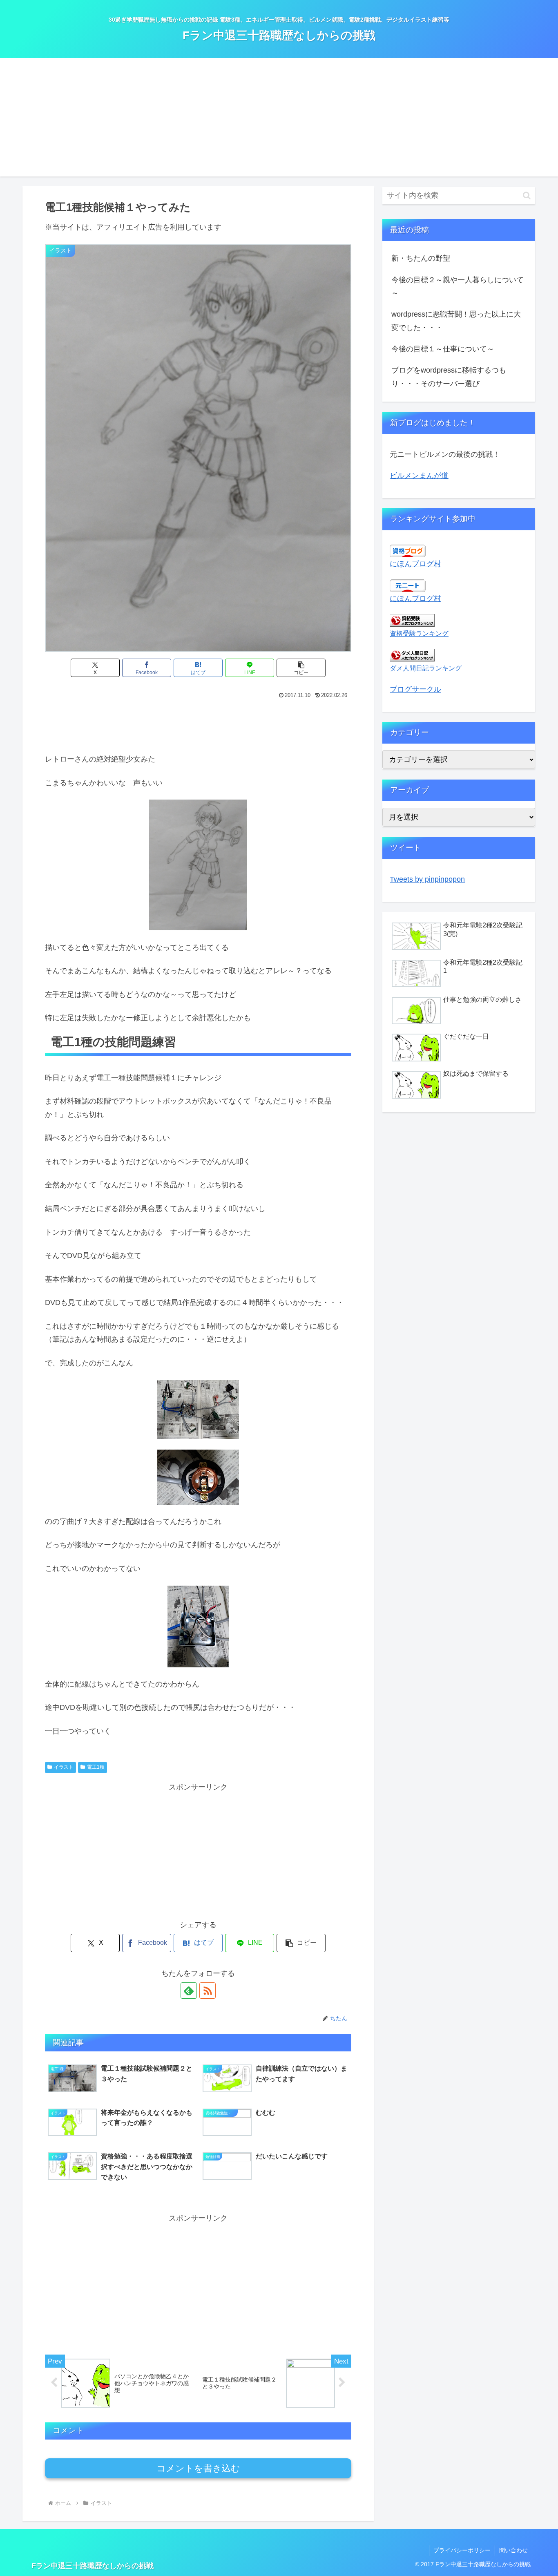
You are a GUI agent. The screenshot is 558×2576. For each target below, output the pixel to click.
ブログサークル (415, 689)
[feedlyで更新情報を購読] (189, 1991)
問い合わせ (513, 2550)
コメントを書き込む (198, 2468)
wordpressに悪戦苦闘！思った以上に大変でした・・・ (456, 321)
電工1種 (96, 1767)
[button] (301, 668)
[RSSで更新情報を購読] (208, 1991)
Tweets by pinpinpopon (427, 879)
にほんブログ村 (415, 564)
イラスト (64, 1767)
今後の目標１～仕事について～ (443, 349)
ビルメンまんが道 (419, 476)
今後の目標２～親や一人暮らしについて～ (458, 286)
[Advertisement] (279, 119)
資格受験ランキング (419, 633)
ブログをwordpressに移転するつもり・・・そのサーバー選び (449, 377)
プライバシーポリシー (462, 2550)
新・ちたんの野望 (421, 258)
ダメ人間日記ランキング (426, 668)
